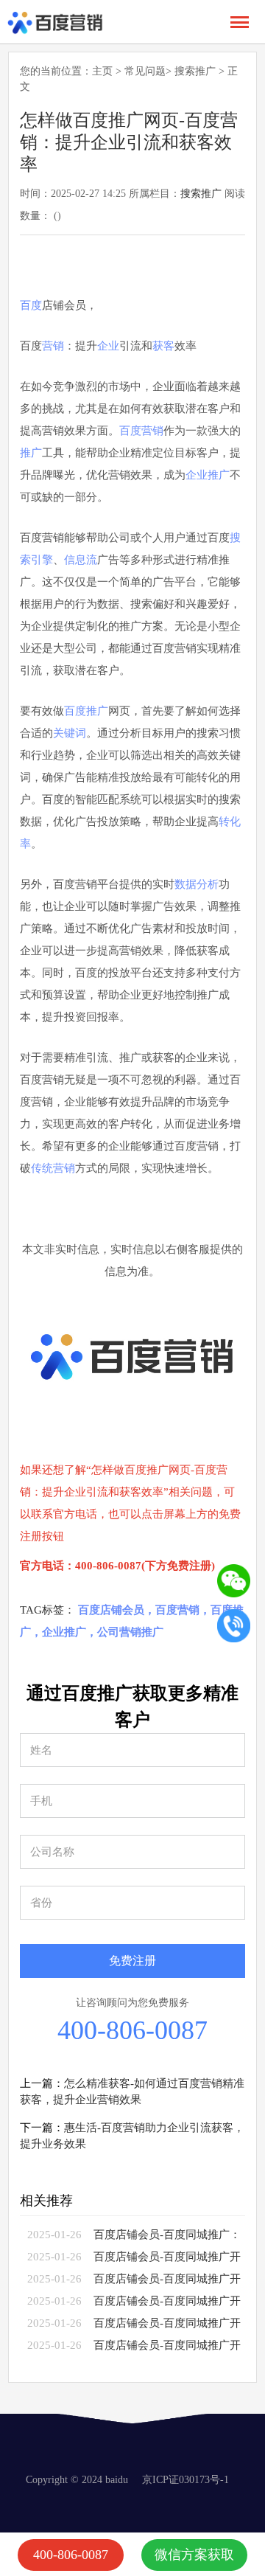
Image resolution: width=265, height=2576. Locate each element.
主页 (102, 71)
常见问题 (145, 71)
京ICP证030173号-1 (185, 2480)
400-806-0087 (132, 2030)
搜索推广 (195, 71)
